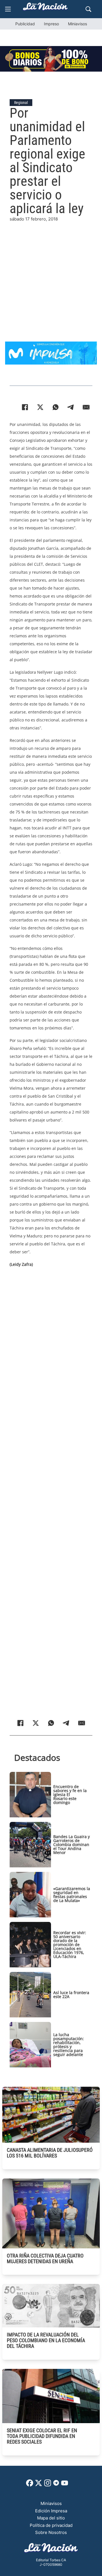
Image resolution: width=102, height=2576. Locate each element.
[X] (40, 407)
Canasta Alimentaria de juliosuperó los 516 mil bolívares (50, 2153)
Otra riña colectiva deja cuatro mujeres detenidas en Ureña (45, 2258)
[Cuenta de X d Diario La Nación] (39, 2485)
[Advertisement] (51, 274)
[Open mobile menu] (8, 9)
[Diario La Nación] (45, 8)
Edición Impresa (51, 2511)
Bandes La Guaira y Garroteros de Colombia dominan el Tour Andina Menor (72, 1844)
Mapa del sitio (51, 2518)
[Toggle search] (88, 9)
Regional (21, 103)
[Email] (86, 407)
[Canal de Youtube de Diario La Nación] (65, 2485)
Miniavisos (77, 24)
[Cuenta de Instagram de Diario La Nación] (48, 2485)
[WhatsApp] (56, 407)
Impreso (51, 24)
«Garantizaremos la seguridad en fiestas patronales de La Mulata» (72, 1894)
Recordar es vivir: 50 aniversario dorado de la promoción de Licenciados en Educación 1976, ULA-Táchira (70, 1945)
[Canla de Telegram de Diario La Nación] (56, 2484)
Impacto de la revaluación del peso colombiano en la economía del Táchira (46, 2340)
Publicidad (25, 24)
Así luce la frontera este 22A (71, 1995)
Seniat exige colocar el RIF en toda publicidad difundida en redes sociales (42, 2436)
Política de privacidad (51, 2525)
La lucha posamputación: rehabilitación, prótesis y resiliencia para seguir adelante (69, 2045)
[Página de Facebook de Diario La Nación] (30, 2485)
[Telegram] (71, 407)
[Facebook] (25, 407)
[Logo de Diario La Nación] (51, 2549)
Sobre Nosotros (51, 2532)
